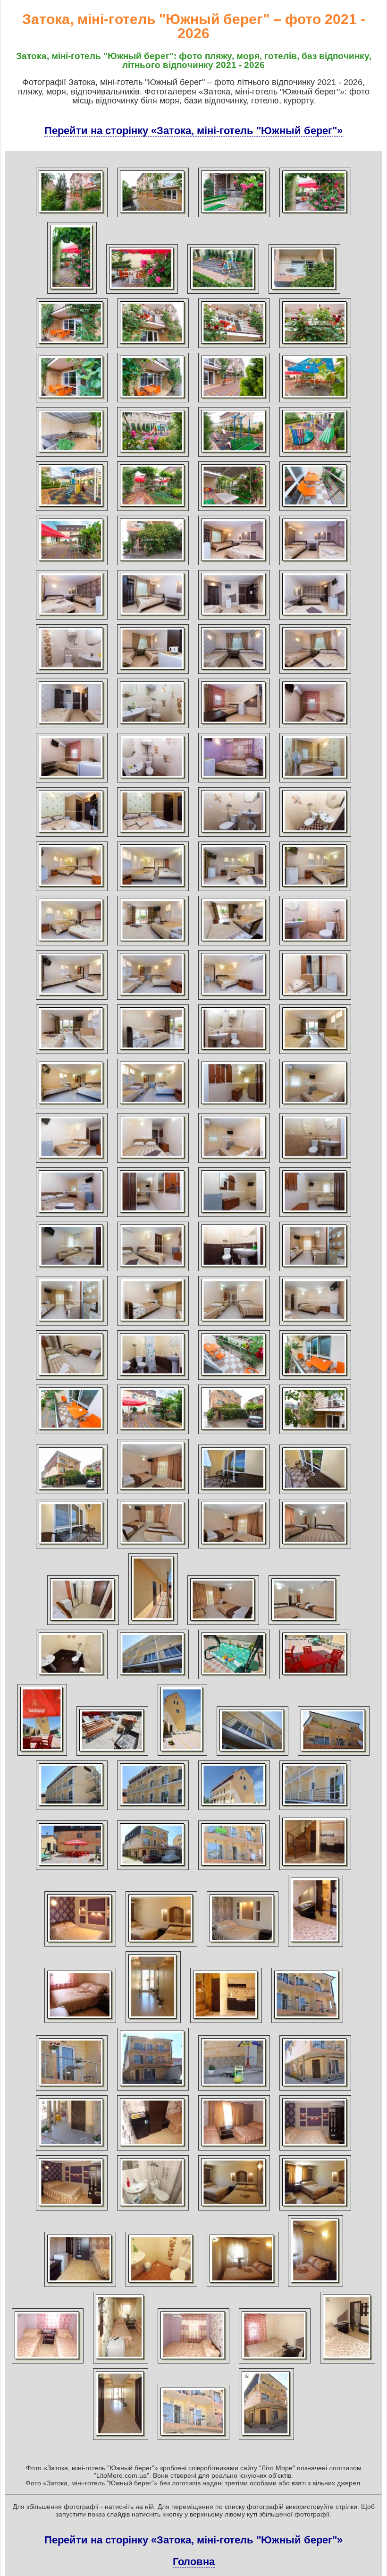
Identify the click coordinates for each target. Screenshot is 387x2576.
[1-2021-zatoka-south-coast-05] (72, 294)
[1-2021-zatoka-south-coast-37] (72, 728)
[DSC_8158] (72, 1870)
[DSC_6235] (315, 1679)
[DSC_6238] (182, 1756)
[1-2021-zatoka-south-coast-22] (153, 511)
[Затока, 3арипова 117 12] (234, 2091)
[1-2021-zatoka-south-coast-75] (234, 1217)
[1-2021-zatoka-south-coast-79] (234, 1271)
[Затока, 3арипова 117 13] (315, 2091)
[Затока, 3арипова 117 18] (72, 2210)
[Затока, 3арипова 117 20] (234, 2210)
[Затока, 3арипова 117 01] (315, 1870)
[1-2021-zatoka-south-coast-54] (153, 945)
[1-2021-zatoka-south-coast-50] (153, 891)
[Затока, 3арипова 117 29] (275, 2363)
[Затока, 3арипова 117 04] (243, 1947)
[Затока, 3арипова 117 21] (315, 2210)
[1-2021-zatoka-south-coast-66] (153, 1108)
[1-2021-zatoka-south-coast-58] (153, 1000)
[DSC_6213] (315, 1494)
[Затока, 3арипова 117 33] (266, 2440)
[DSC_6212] (234, 1494)
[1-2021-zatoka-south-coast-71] (234, 1163)
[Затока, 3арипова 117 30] (348, 2363)
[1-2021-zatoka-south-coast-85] (72, 1380)
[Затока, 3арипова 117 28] (193, 2363)
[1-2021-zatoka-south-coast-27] (234, 565)
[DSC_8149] (72, 1810)
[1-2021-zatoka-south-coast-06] (142, 294)
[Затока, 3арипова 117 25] (315, 2287)
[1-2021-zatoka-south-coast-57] (72, 1000)
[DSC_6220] (83, 1625)
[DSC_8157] (315, 1810)
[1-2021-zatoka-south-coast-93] (72, 1494)
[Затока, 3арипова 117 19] (153, 2210)
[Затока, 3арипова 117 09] (307, 2023)
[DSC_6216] (153, 1548)
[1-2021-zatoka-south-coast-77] (72, 1271)
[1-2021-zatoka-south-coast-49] (72, 891)
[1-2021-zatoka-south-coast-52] (315, 891)
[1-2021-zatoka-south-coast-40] (315, 728)
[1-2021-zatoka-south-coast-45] (72, 837)
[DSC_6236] (42, 1756)
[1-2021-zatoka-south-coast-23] (234, 511)
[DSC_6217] (234, 1548)
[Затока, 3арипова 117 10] (72, 2091)
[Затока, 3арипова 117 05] (315, 1947)
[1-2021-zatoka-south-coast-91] (234, 1434)
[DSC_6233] (153, 1679)
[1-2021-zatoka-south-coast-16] (315, 402)
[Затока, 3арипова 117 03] (161, 1947)
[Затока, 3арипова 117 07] (153, 2023)
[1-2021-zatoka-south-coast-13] (72, 402)
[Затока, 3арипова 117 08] (226, 2023)
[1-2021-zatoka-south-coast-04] (315, 217)
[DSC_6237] (112, 1756)
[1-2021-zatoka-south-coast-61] (72, 1054)
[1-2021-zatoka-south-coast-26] (153, 565)
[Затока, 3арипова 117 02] (80, 1947)
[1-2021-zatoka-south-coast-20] (315, 457)
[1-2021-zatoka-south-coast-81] (72, 1326)
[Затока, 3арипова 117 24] (243, 2287)
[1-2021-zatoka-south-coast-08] (304, 294)
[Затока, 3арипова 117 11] (153, 2091)
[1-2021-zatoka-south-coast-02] (153, 217)
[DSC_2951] (153, 1494)
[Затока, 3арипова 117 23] (161, 2287)
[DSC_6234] (234, 1679)
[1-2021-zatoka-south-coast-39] (234, 728)
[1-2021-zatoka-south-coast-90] (153, 1434)
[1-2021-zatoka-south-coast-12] (315, 348)
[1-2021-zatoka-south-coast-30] (153, 620)
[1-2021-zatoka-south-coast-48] (315, 837)
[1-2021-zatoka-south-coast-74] (153, 1217)
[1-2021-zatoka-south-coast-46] (153, 837)
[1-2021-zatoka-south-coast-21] (72, 511)
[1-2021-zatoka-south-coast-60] (315, 1000)
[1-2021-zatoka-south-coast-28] (315, 565)
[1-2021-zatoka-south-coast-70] (153, 1163)
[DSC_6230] (304, 1625)
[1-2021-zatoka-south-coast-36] (315, 674)
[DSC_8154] (234, 1810)
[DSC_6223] (153, 1625)
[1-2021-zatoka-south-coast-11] (234, 348)
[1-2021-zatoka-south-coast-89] (72, 1434)
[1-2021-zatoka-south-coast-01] (72, 217)
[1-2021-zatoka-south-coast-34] (153, 674)
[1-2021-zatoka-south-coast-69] (72, 1163)
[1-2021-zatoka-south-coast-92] (315, 1434)
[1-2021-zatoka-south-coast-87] (234, 1380)
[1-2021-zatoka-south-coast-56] (315, 945)
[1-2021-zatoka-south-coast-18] (153, 457)
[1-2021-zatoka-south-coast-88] (315, 1380)
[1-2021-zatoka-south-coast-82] (153, 1326)
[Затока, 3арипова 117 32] (193, 2440)
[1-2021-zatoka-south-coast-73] (72, 1217)
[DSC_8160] (153, 1870)
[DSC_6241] (334, 1756)
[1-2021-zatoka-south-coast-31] (234, 620)
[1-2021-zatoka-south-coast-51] (234, 891)
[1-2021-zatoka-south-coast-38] (153, 728)
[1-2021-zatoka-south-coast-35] (234, 674)
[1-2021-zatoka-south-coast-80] (315, 1271)
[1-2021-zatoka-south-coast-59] (234, 1000)
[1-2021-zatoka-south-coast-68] (315, 1108)
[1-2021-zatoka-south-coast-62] (153, 1054)
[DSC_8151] (153, 1810)
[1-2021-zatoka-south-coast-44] (315, 782)
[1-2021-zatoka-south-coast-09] (72, 348)
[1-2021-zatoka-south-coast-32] (315, 620)
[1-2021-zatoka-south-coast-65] (72, 1108)
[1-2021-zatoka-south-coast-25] (72, 565)
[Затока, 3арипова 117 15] (153, 2151)
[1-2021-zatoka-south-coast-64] (315, 1054)
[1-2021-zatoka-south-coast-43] (234, 782)
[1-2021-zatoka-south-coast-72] (315, 1163)
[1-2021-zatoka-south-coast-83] (234, 1326)
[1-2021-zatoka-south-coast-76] (315, 1217)
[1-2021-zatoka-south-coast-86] (153, 1380)
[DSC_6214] (72, 1548)
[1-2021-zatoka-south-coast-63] (234, 1054)
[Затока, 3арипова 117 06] (80, 2023)
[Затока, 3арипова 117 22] (80, 2287)
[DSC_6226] (223, 1625)
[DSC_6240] (252, 1756)
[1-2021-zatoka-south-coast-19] (234, 457)
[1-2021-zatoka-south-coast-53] (72, 945)
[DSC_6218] (315, 1548)
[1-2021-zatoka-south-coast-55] (234, 945)
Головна (194, 2562)
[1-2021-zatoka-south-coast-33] (72, 674)
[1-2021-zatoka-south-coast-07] (223, 294)
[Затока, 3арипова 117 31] (121, 2440)
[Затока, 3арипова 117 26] (48, 2363)
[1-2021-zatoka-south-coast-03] (234, 217)
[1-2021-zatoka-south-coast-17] (72, 457)
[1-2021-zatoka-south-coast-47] (234, 837)
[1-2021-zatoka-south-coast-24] (315, 511)
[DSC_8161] (234, 1870)
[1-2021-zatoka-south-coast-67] (234, 1108)
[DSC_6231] (72, 1679)
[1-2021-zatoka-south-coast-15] (234, 402)
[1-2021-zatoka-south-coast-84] (315, 1326)
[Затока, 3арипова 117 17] (315, 2151)
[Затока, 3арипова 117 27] (121, 2363)
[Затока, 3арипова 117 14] (72, 2151)
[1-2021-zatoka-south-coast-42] (153, 782)
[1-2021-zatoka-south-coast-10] (153, 348)
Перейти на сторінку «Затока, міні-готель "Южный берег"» (193, 131)
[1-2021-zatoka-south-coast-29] (72, 620)
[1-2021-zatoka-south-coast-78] (153, 1271)
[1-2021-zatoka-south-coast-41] (72, 782)
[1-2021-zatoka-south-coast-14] (153, 402)
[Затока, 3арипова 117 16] (234, 2151)
